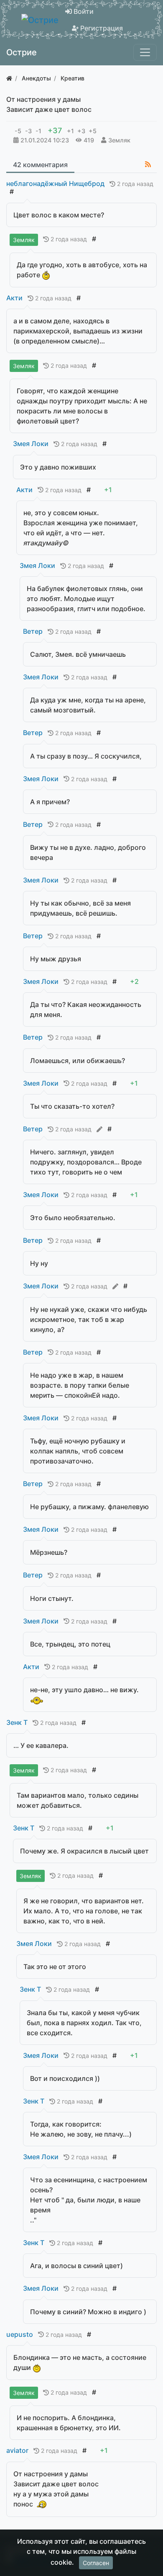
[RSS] (148, 164)
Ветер (33, 631)
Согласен (96, 2563)
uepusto (20, 2334)
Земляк (119, 140)
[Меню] (145, 52)
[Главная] (9, 78)
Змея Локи (31, 444)
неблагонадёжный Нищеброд (55, 183)
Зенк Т (17, 1722)
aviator (17, 2450)
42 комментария (40, 165)
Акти (14, 298)
